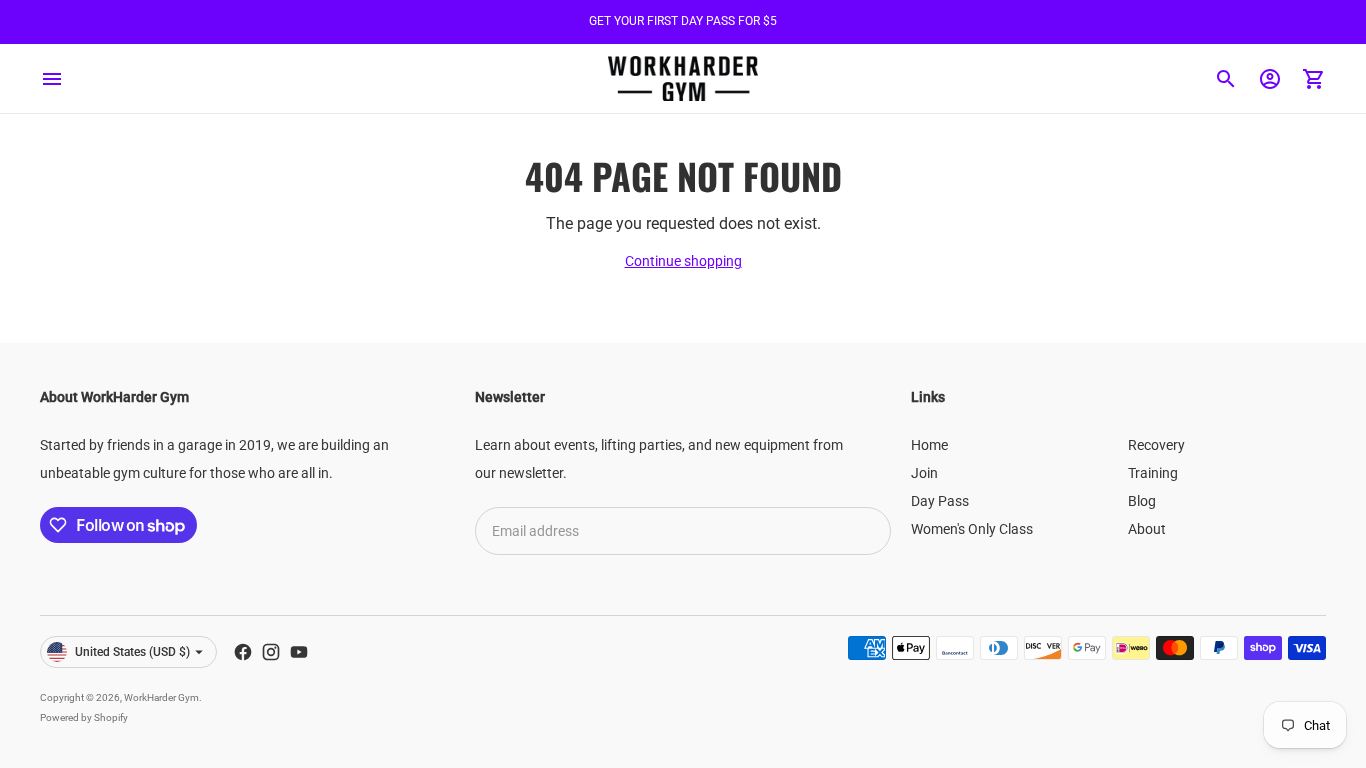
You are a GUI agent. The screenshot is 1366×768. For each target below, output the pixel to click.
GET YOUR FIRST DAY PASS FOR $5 (683, 21)
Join (924, 473)
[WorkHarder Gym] (683, 78)
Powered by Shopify (84, 717)
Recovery (1156, 445)
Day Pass (940, 501)
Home (929, 445)
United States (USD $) (132, 652)
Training (1153, 473)
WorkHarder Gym (161, 697)
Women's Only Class (972, 529)
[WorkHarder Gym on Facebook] (243, 652)
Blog (1142, 501)
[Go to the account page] (1270, 79)
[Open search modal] (1226, 79)
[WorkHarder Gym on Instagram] (271, 652)
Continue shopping (683, 261)
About (1147, 529)
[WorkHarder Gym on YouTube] (299, 652)
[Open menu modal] (52, 79)
